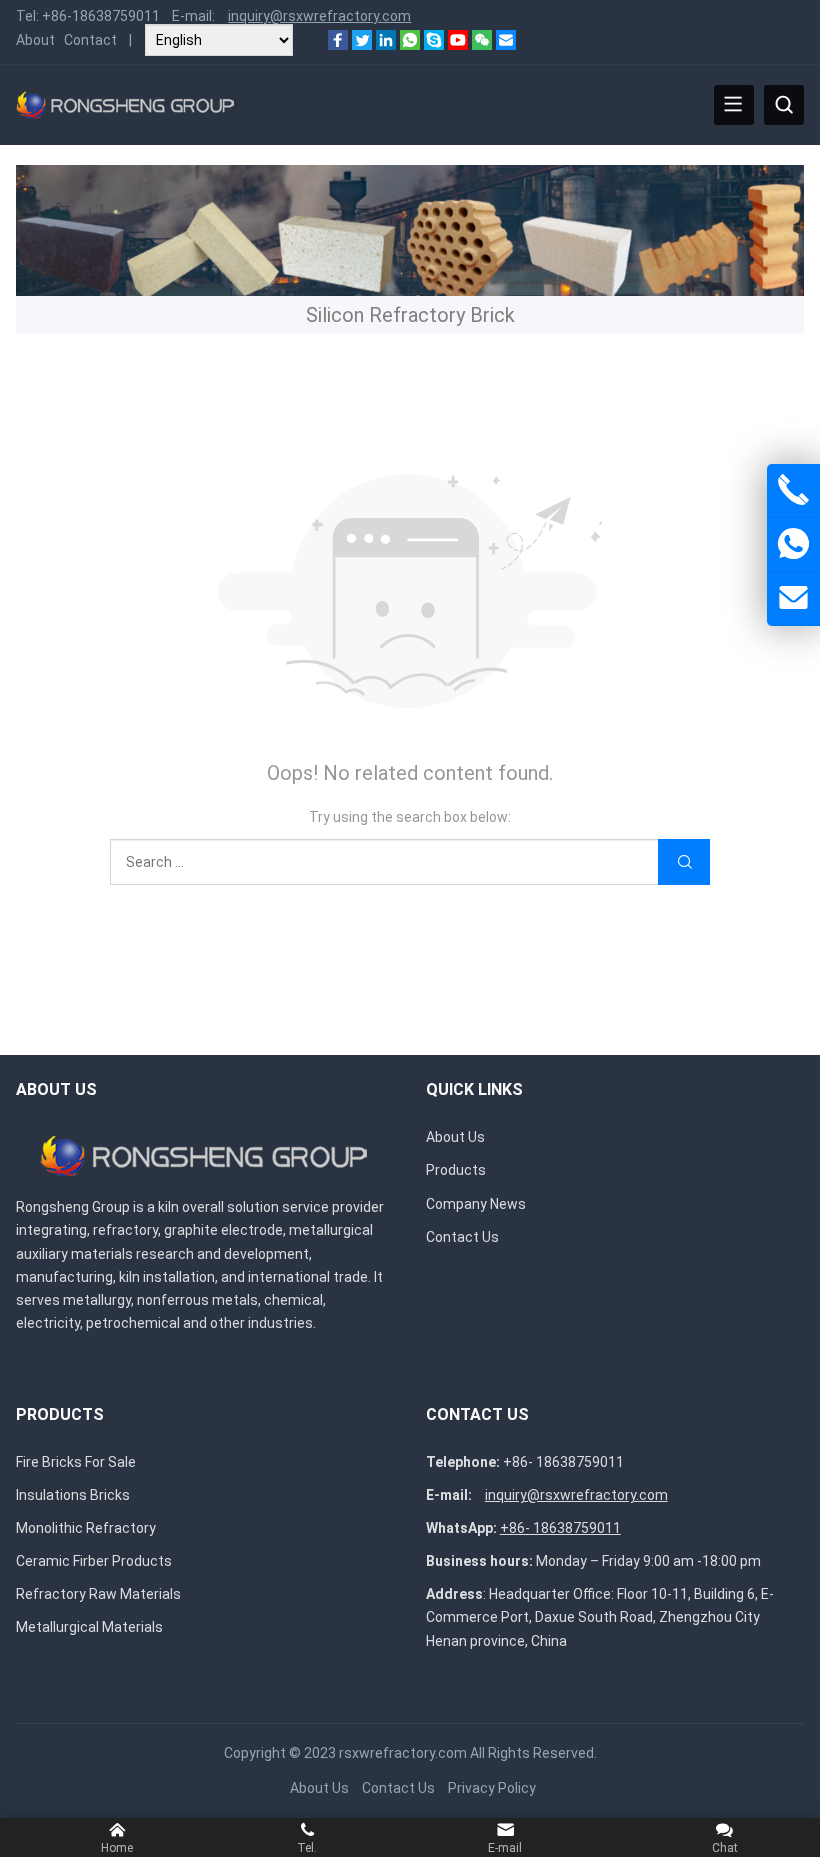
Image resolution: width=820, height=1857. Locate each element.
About (35, 40)
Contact (90, 40)
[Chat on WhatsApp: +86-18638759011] (793, 544)
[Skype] (434, 45)
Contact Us (462, 1237)
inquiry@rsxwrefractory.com (319, 16)
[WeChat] (482, 45)
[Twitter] (362, 45)
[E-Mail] (506, 45)
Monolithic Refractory (86, 1528)
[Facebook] (338, 45)
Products (456, 1170)
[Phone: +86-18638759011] (793, 490)
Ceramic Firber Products (94, 1561)
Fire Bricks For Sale (76, 1462)
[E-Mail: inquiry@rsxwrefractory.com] (793, 598)
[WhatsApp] (410, 45)
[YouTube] (458, 45)
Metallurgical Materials (89, 1627)
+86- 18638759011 (563, 1462)
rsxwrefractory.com (403, 1753)
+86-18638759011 (101, 16)
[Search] (784, 105)
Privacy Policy (492, 1788)
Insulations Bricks (73, 1495)
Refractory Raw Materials (98, 1594)
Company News (476, 1204)
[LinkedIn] (386, 45)
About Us (455, 1137)
